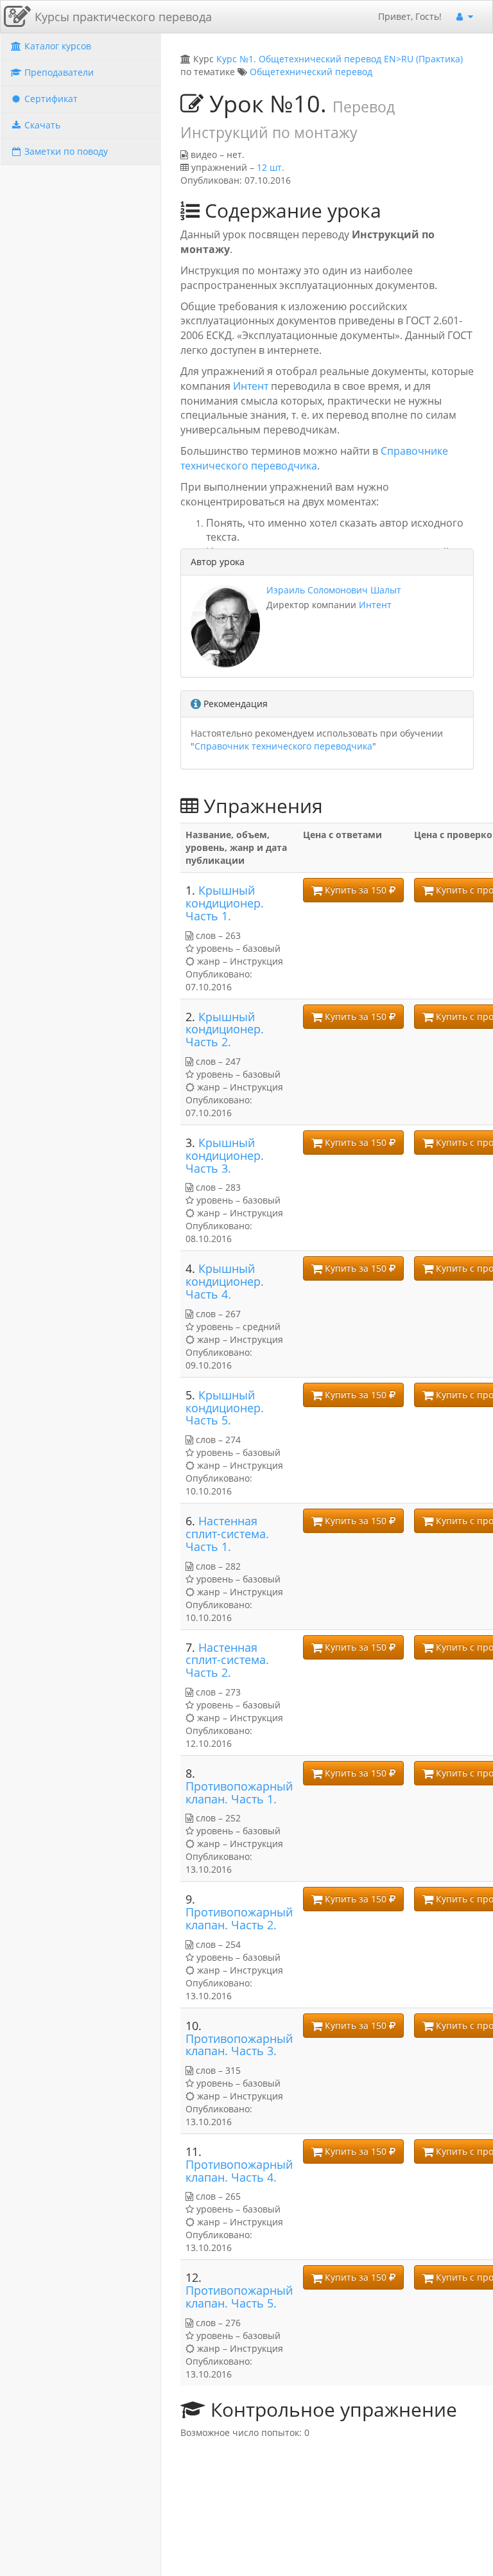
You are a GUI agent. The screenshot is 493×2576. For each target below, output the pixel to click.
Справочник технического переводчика (283, 746)
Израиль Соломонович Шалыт (334, 590)
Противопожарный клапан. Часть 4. (239, 2171)
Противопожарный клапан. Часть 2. (239, 1918)
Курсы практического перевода (123, 17)
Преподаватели (58, 72)
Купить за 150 (356, 890)
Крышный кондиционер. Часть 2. (225, 1030)
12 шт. (271, 167)
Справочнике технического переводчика (314, 458)
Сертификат (50, 99)
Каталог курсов (56, 46)
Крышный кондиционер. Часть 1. (225, 903)
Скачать (41, 125)
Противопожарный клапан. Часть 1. (239, 1792)
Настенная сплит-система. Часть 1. (227, 1534)
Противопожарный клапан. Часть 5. (239, 2297)
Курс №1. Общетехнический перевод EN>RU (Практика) (340, 59)
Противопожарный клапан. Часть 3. (239, 2045)
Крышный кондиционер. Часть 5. (225, 1408)
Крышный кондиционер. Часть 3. (225, 1155)
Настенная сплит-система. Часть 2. (227, 1660)
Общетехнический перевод (311, 72)
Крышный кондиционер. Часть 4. (225, 1281)
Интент (252, 386)
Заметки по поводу (65, 151)
